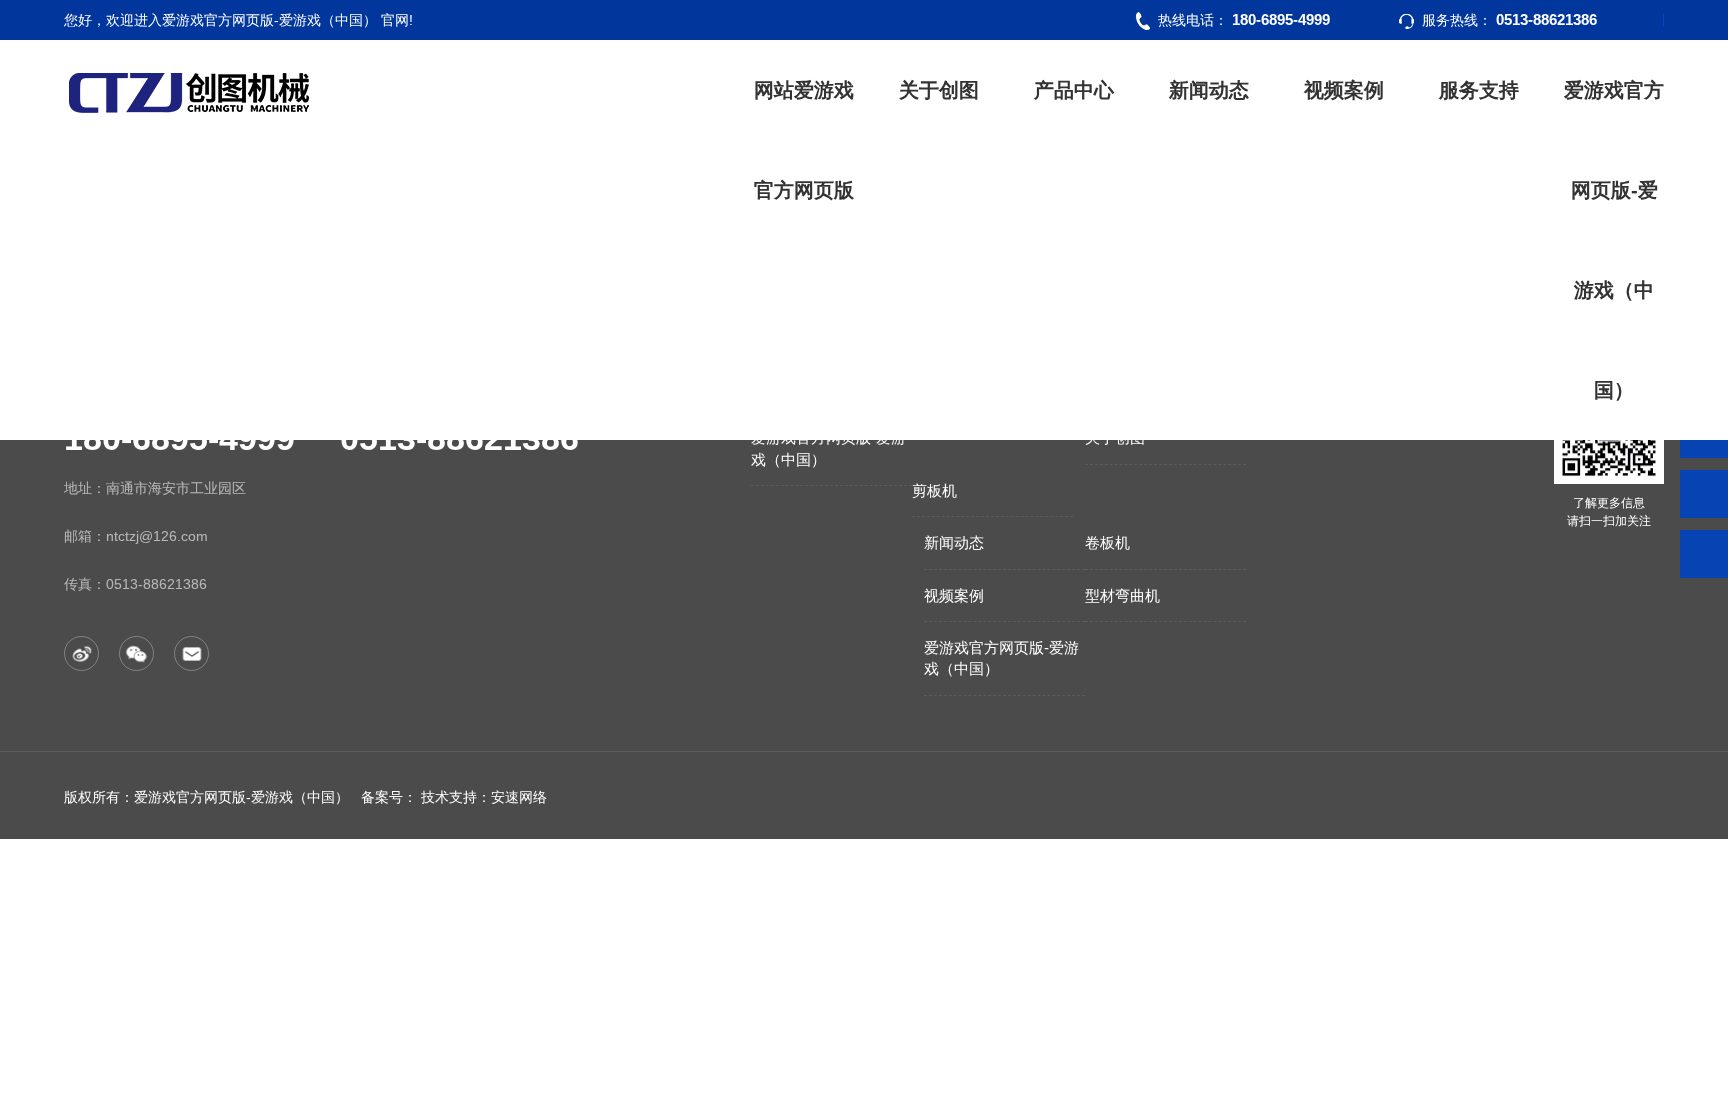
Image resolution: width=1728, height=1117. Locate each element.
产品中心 (1074, 90)
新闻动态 (1209, 90)
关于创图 (939, 90)
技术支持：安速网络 (484, 797)
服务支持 (1479, 90)
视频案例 (1344, 90)
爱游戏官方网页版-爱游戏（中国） (1614, 240)
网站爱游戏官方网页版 (804, 140)
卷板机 (1107, 542)
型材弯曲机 (1122, 595)
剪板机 (934, 490)
